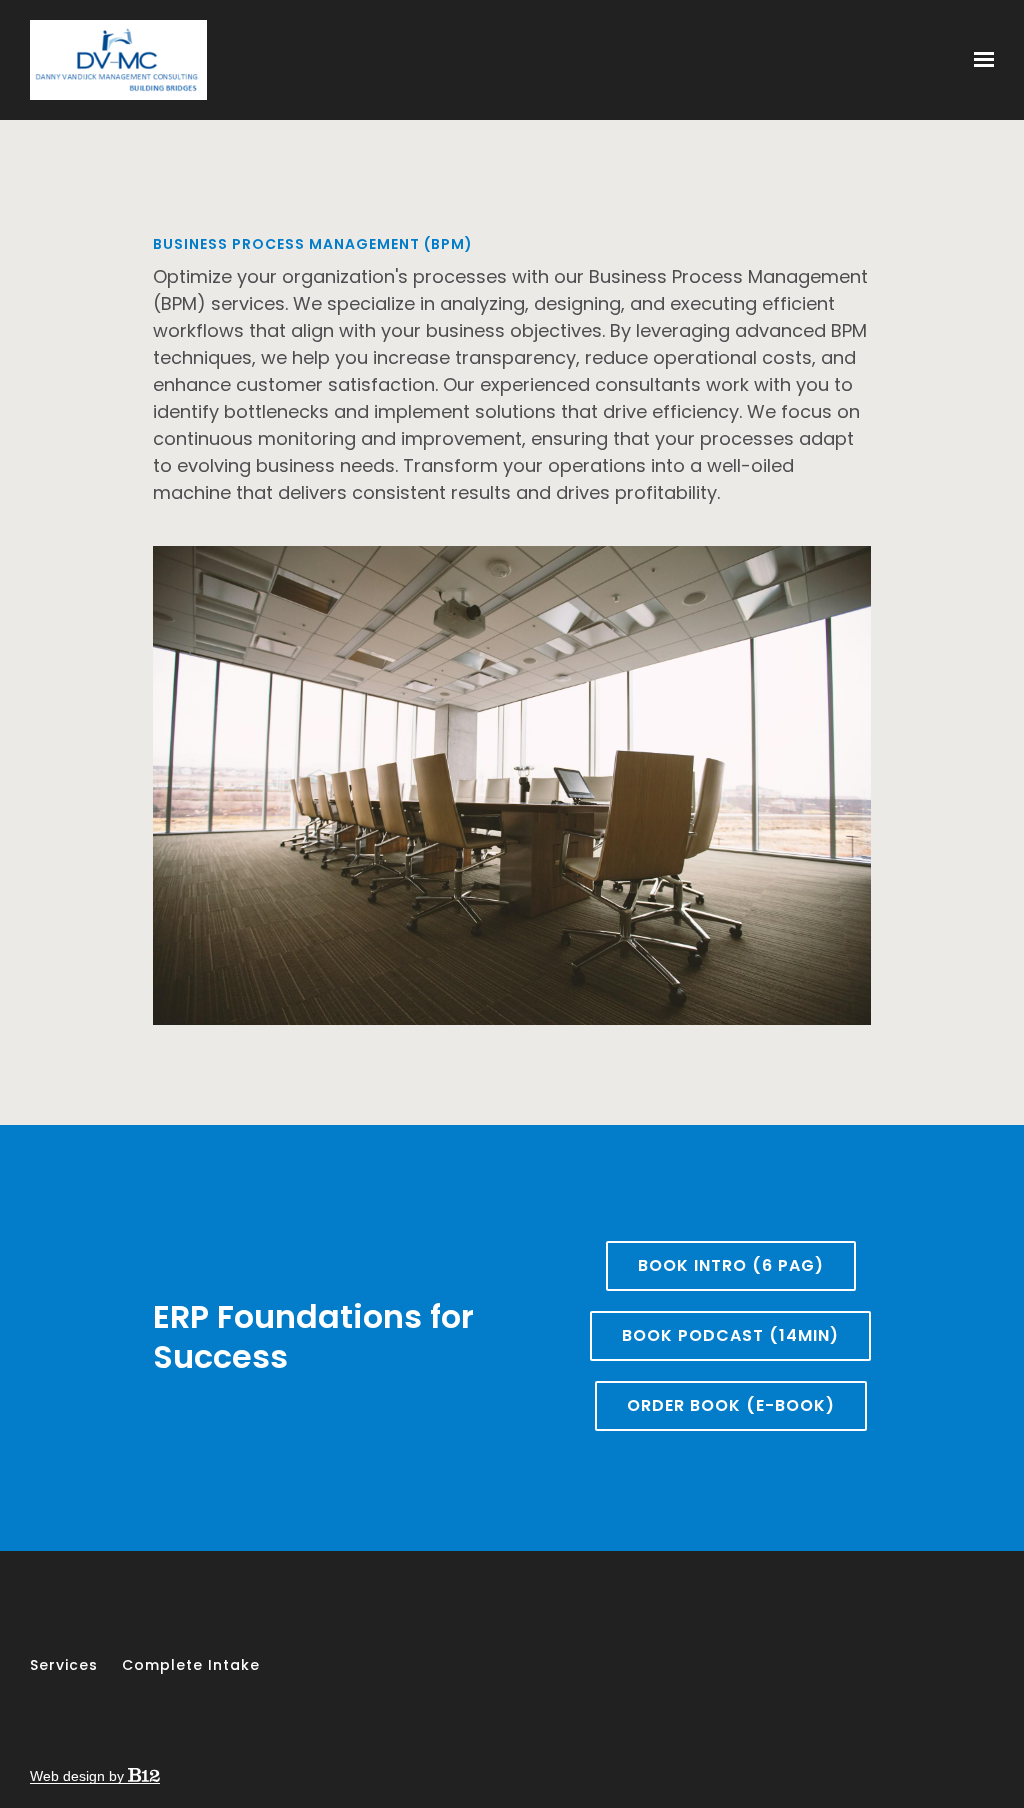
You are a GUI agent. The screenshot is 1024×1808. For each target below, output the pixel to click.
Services (64, 1665)
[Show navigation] (979, 60)
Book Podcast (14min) (730, 1335)
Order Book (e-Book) (731, 1405)
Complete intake (191, 1665)
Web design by (79, 1776)
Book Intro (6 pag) (731, 1265)
